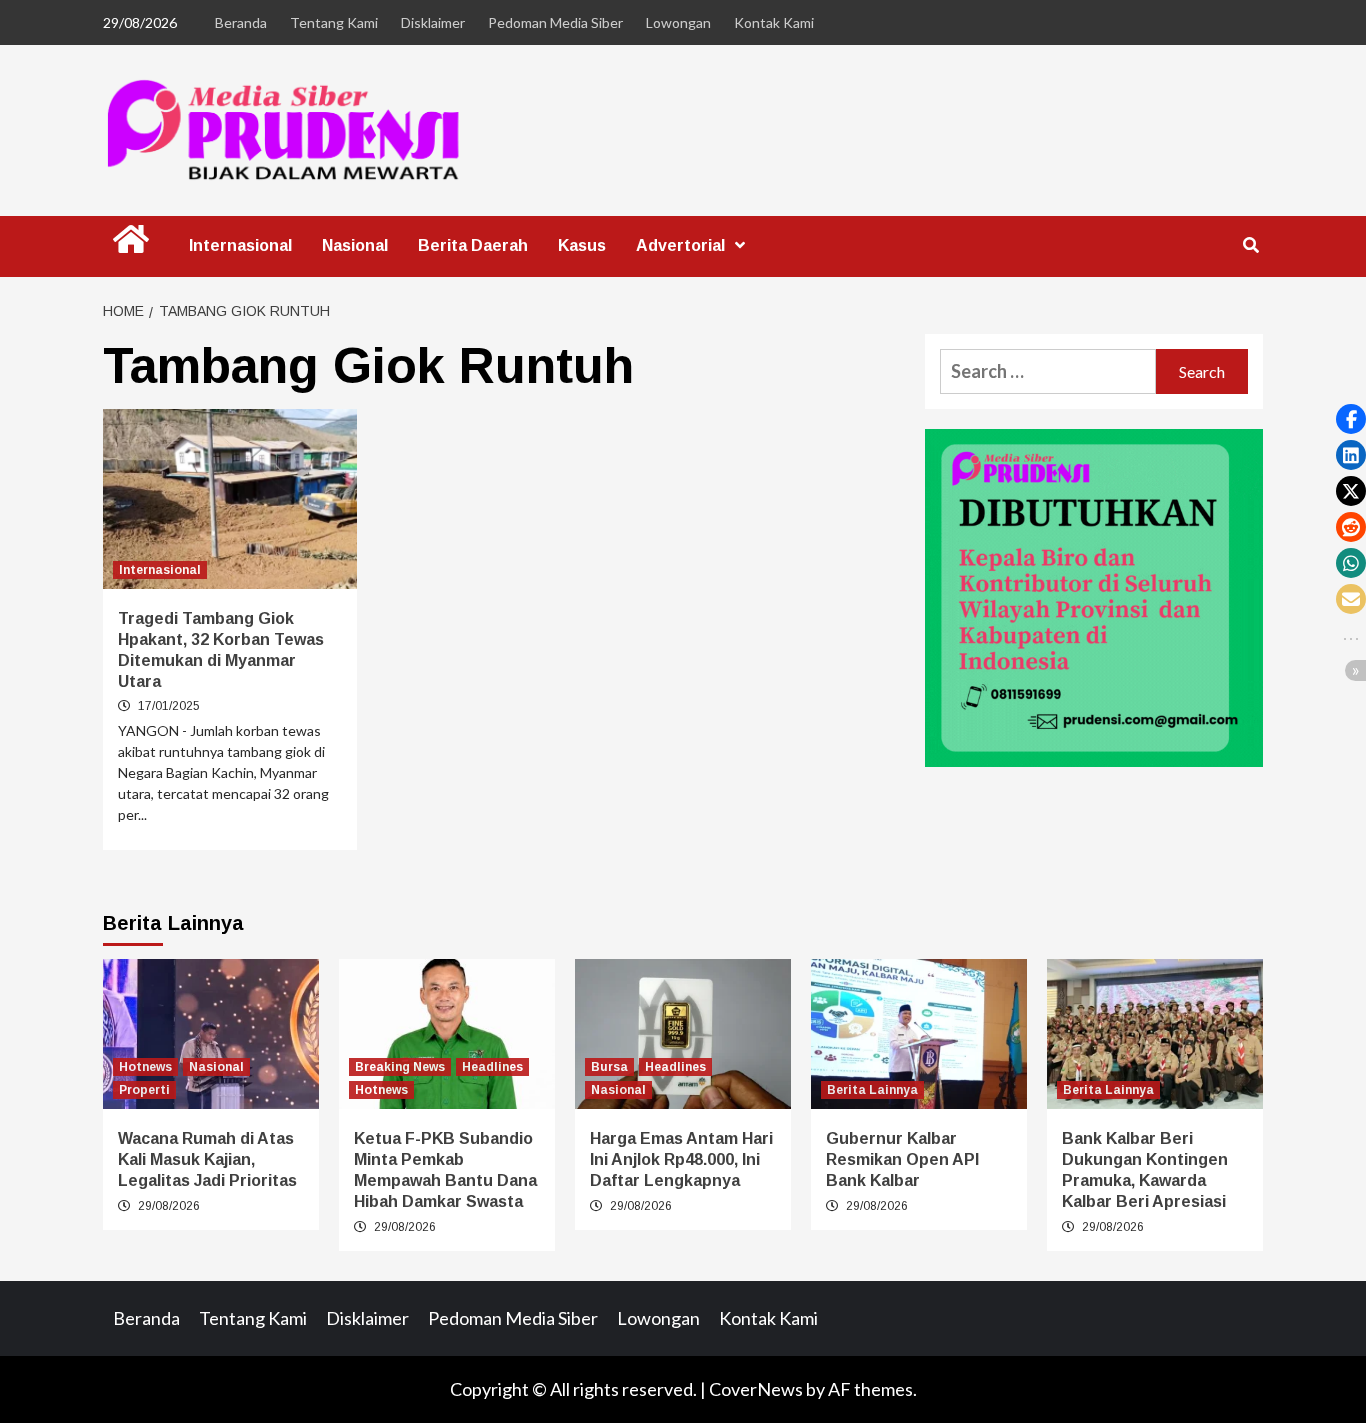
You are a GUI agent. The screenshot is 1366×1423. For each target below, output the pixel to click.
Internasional (240, 245)
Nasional (355, 245)
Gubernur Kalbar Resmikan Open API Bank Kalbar (902, 1159)
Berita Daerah (473, 245)
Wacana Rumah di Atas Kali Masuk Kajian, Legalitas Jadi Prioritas (207, 1159)
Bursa (609, 1067)
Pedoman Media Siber (555, 22)
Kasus (582, 245)
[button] (1351, 419)
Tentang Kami (334, 22)
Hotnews (145, 1067)
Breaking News (400, 1067)
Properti (144, 1090)
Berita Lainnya (872, 1090)
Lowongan (678, 22)
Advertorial (680, 245)
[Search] (1250, 246)
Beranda (241, 22)
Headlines (492, 1067)
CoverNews (756, 1389)
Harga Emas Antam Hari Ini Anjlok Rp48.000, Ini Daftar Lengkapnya (681, 1159)
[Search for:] (1048, 371)
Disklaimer (433, 22)
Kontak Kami (774, 22)
